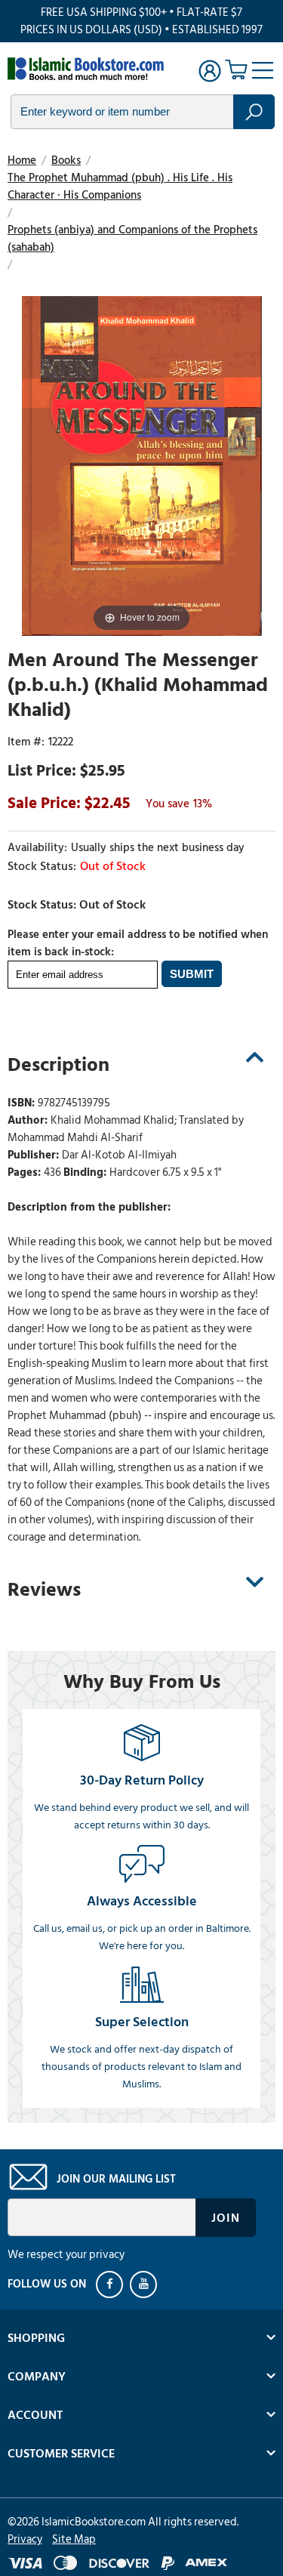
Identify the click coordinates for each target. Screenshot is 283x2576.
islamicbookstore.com (89, 69)
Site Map (74, 2539)
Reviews (44, 1590)
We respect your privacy (66, 2255)
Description (58, 1065)
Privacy (25, 2539)
